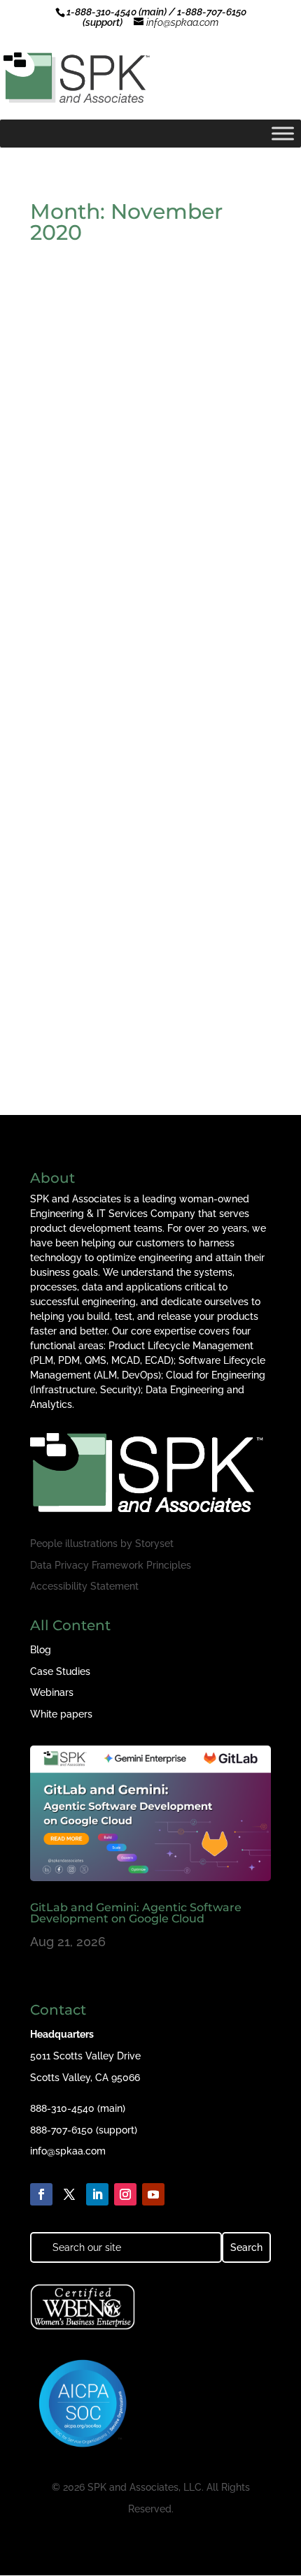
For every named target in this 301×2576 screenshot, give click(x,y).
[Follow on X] (69, 2194)
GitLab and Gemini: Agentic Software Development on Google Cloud (136, 1913)
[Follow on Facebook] (41, 2194)
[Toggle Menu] (283, 133)
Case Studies (60, 1671)
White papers (61, 1714)
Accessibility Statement (84, 1586)
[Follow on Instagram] (125, 2194)
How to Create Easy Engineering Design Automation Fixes (136, 453)
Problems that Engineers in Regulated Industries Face (122, 716)
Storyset (154, 1544)
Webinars (52, 1692)
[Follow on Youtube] (153, 2194)
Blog (41, 1650)
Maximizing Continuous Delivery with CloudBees (149, 978)
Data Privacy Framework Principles (111, 1565)
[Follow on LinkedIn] (97, 2194)
